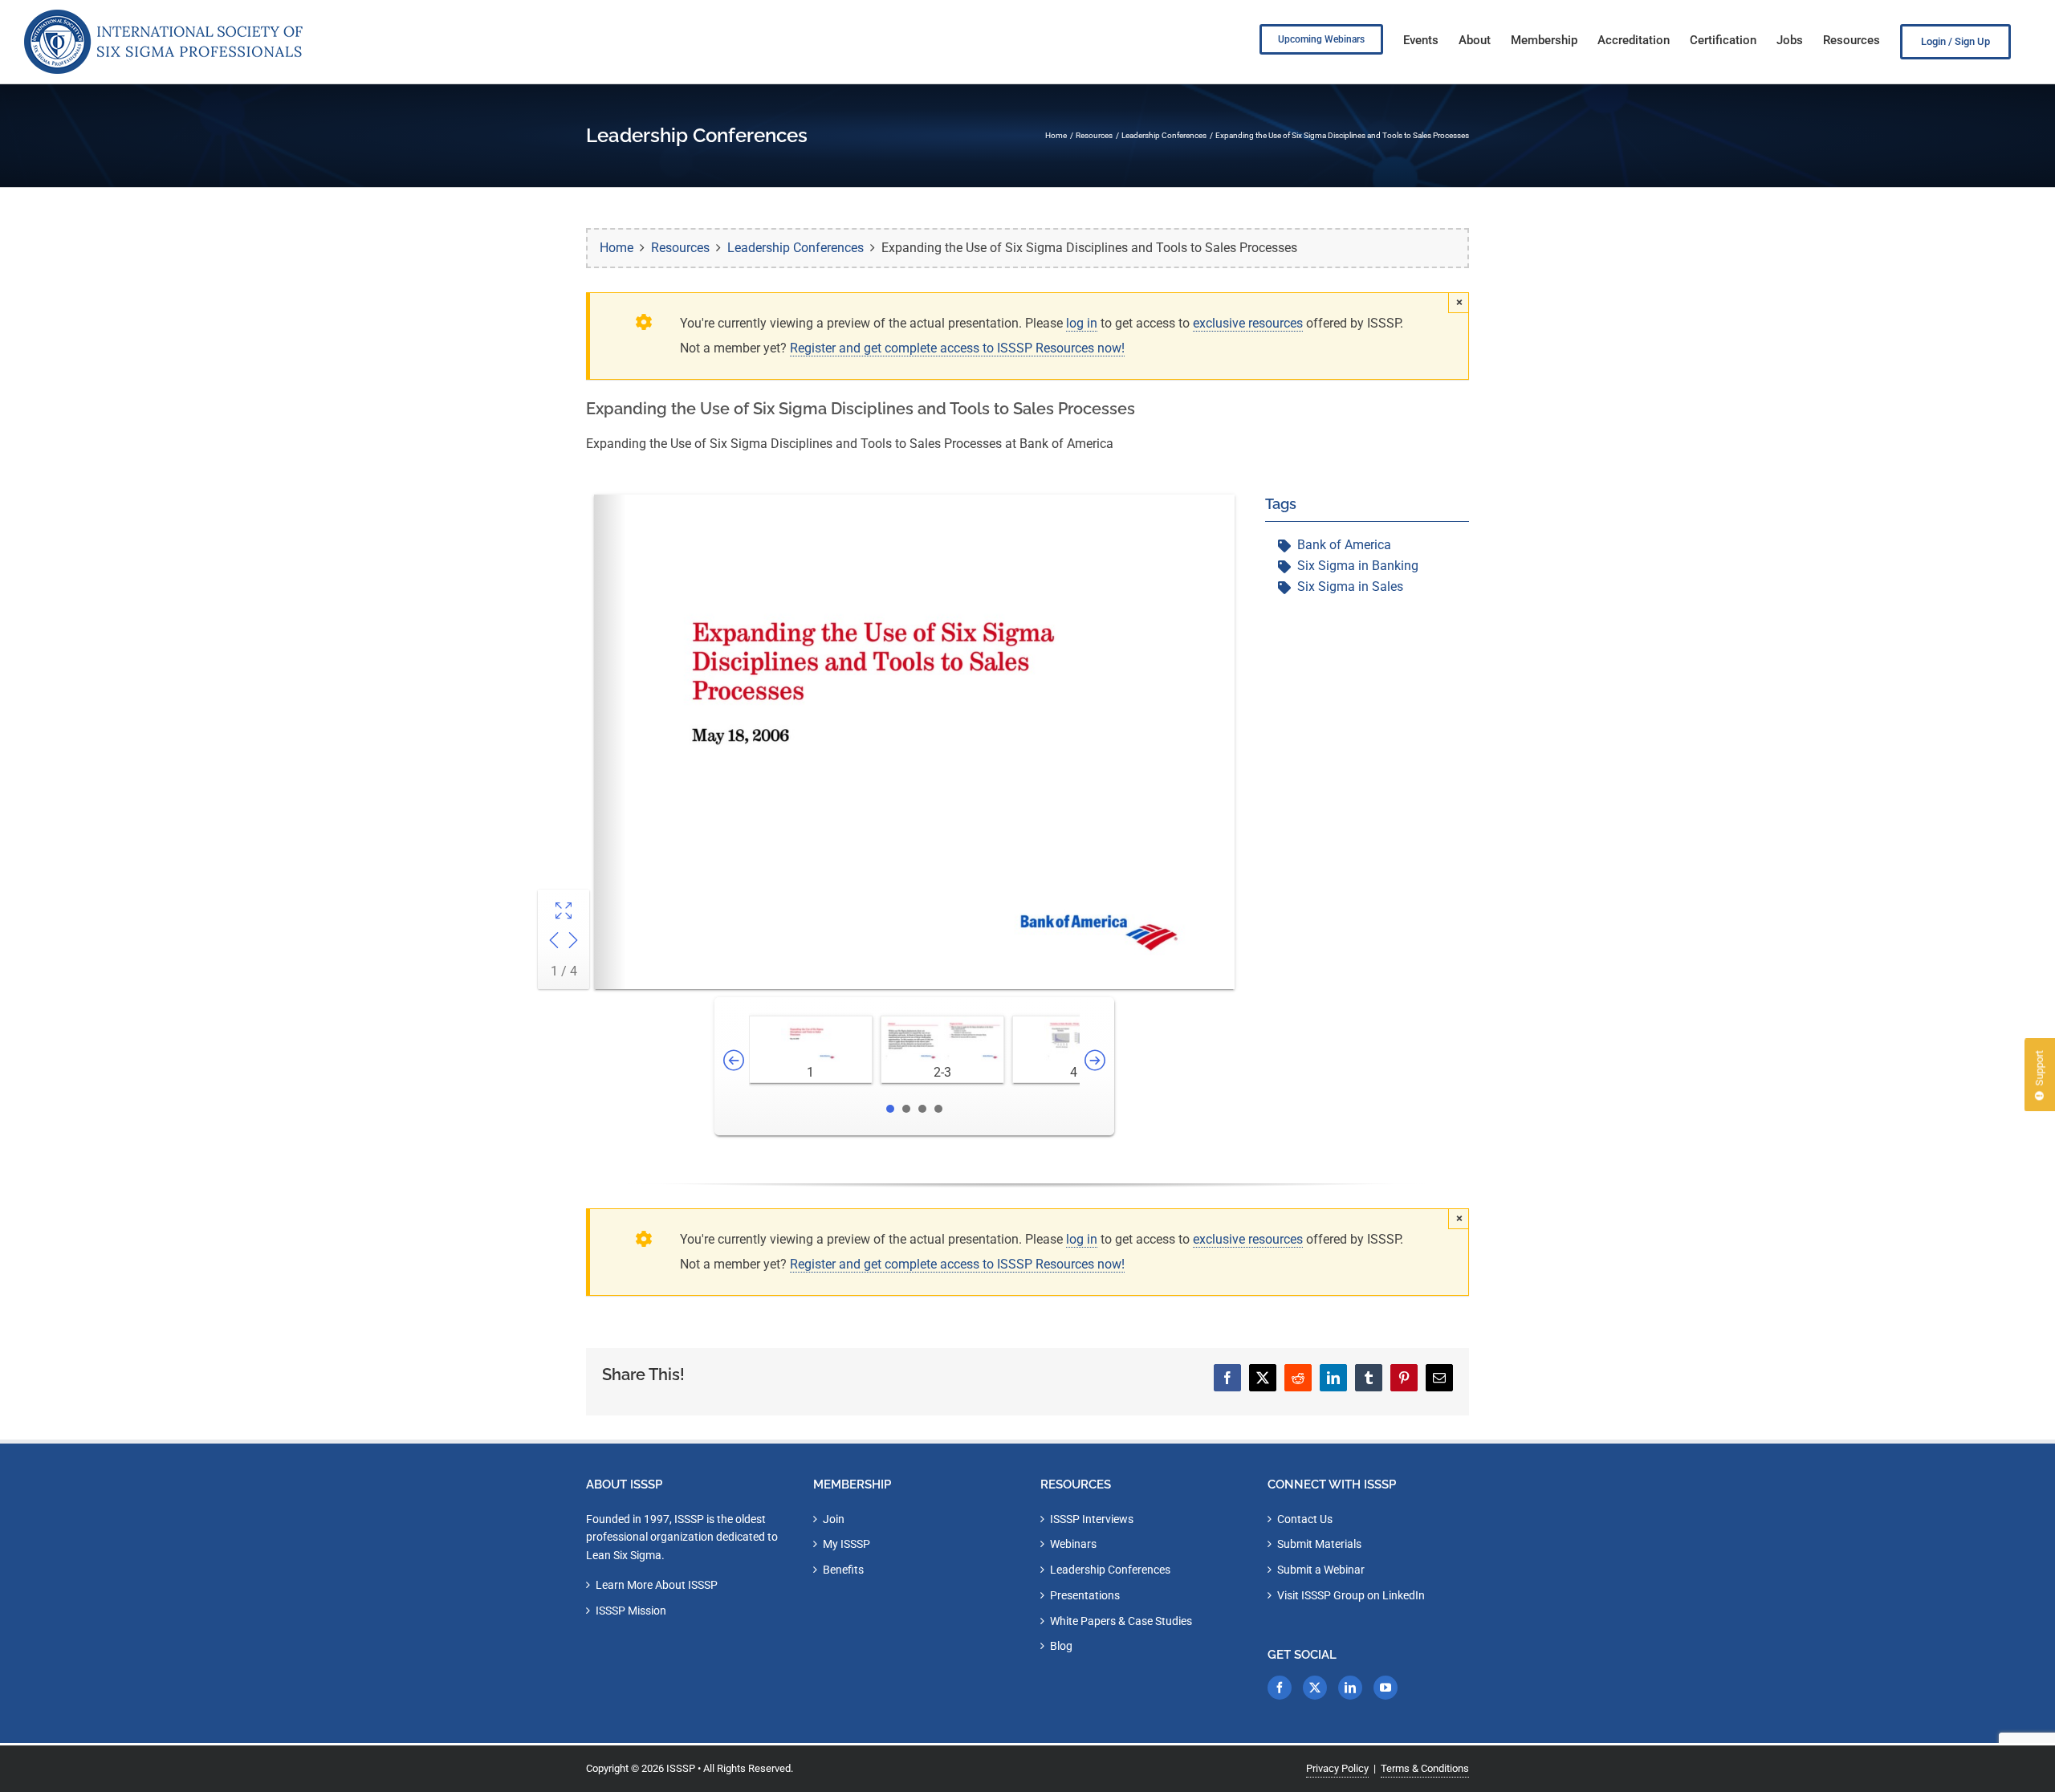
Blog (1061, 1646)
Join (834, 1519)
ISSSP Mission (631, 1611)
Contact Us (1305, 1519)
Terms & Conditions (1425, 1768)
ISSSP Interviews (1092, 1519)
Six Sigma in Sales (1350, 586)
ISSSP (681, 1768)
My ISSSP (846, 1544)
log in (1082, 323)
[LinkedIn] (1350, 1688)
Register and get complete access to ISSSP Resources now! (957, 348)
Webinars (1073, 1544)
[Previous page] (554, 942)
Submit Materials (1319, 1544)
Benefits (843, 1570)
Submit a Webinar (1321, 1570)
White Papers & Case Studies (1121, 1621)
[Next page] (573, 942)
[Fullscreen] (564, 912)
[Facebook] (1280, 1688)
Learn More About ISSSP (657, 1585)
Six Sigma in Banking (1358, 566)
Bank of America (1344, 545)
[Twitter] (1315, 1688)
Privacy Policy (1337, 1768)
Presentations (1085, 1595)
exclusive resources (1248, 323)
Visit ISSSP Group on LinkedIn (1351, 1595)
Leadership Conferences (1110, 1570)
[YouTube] (1386, 1688)
